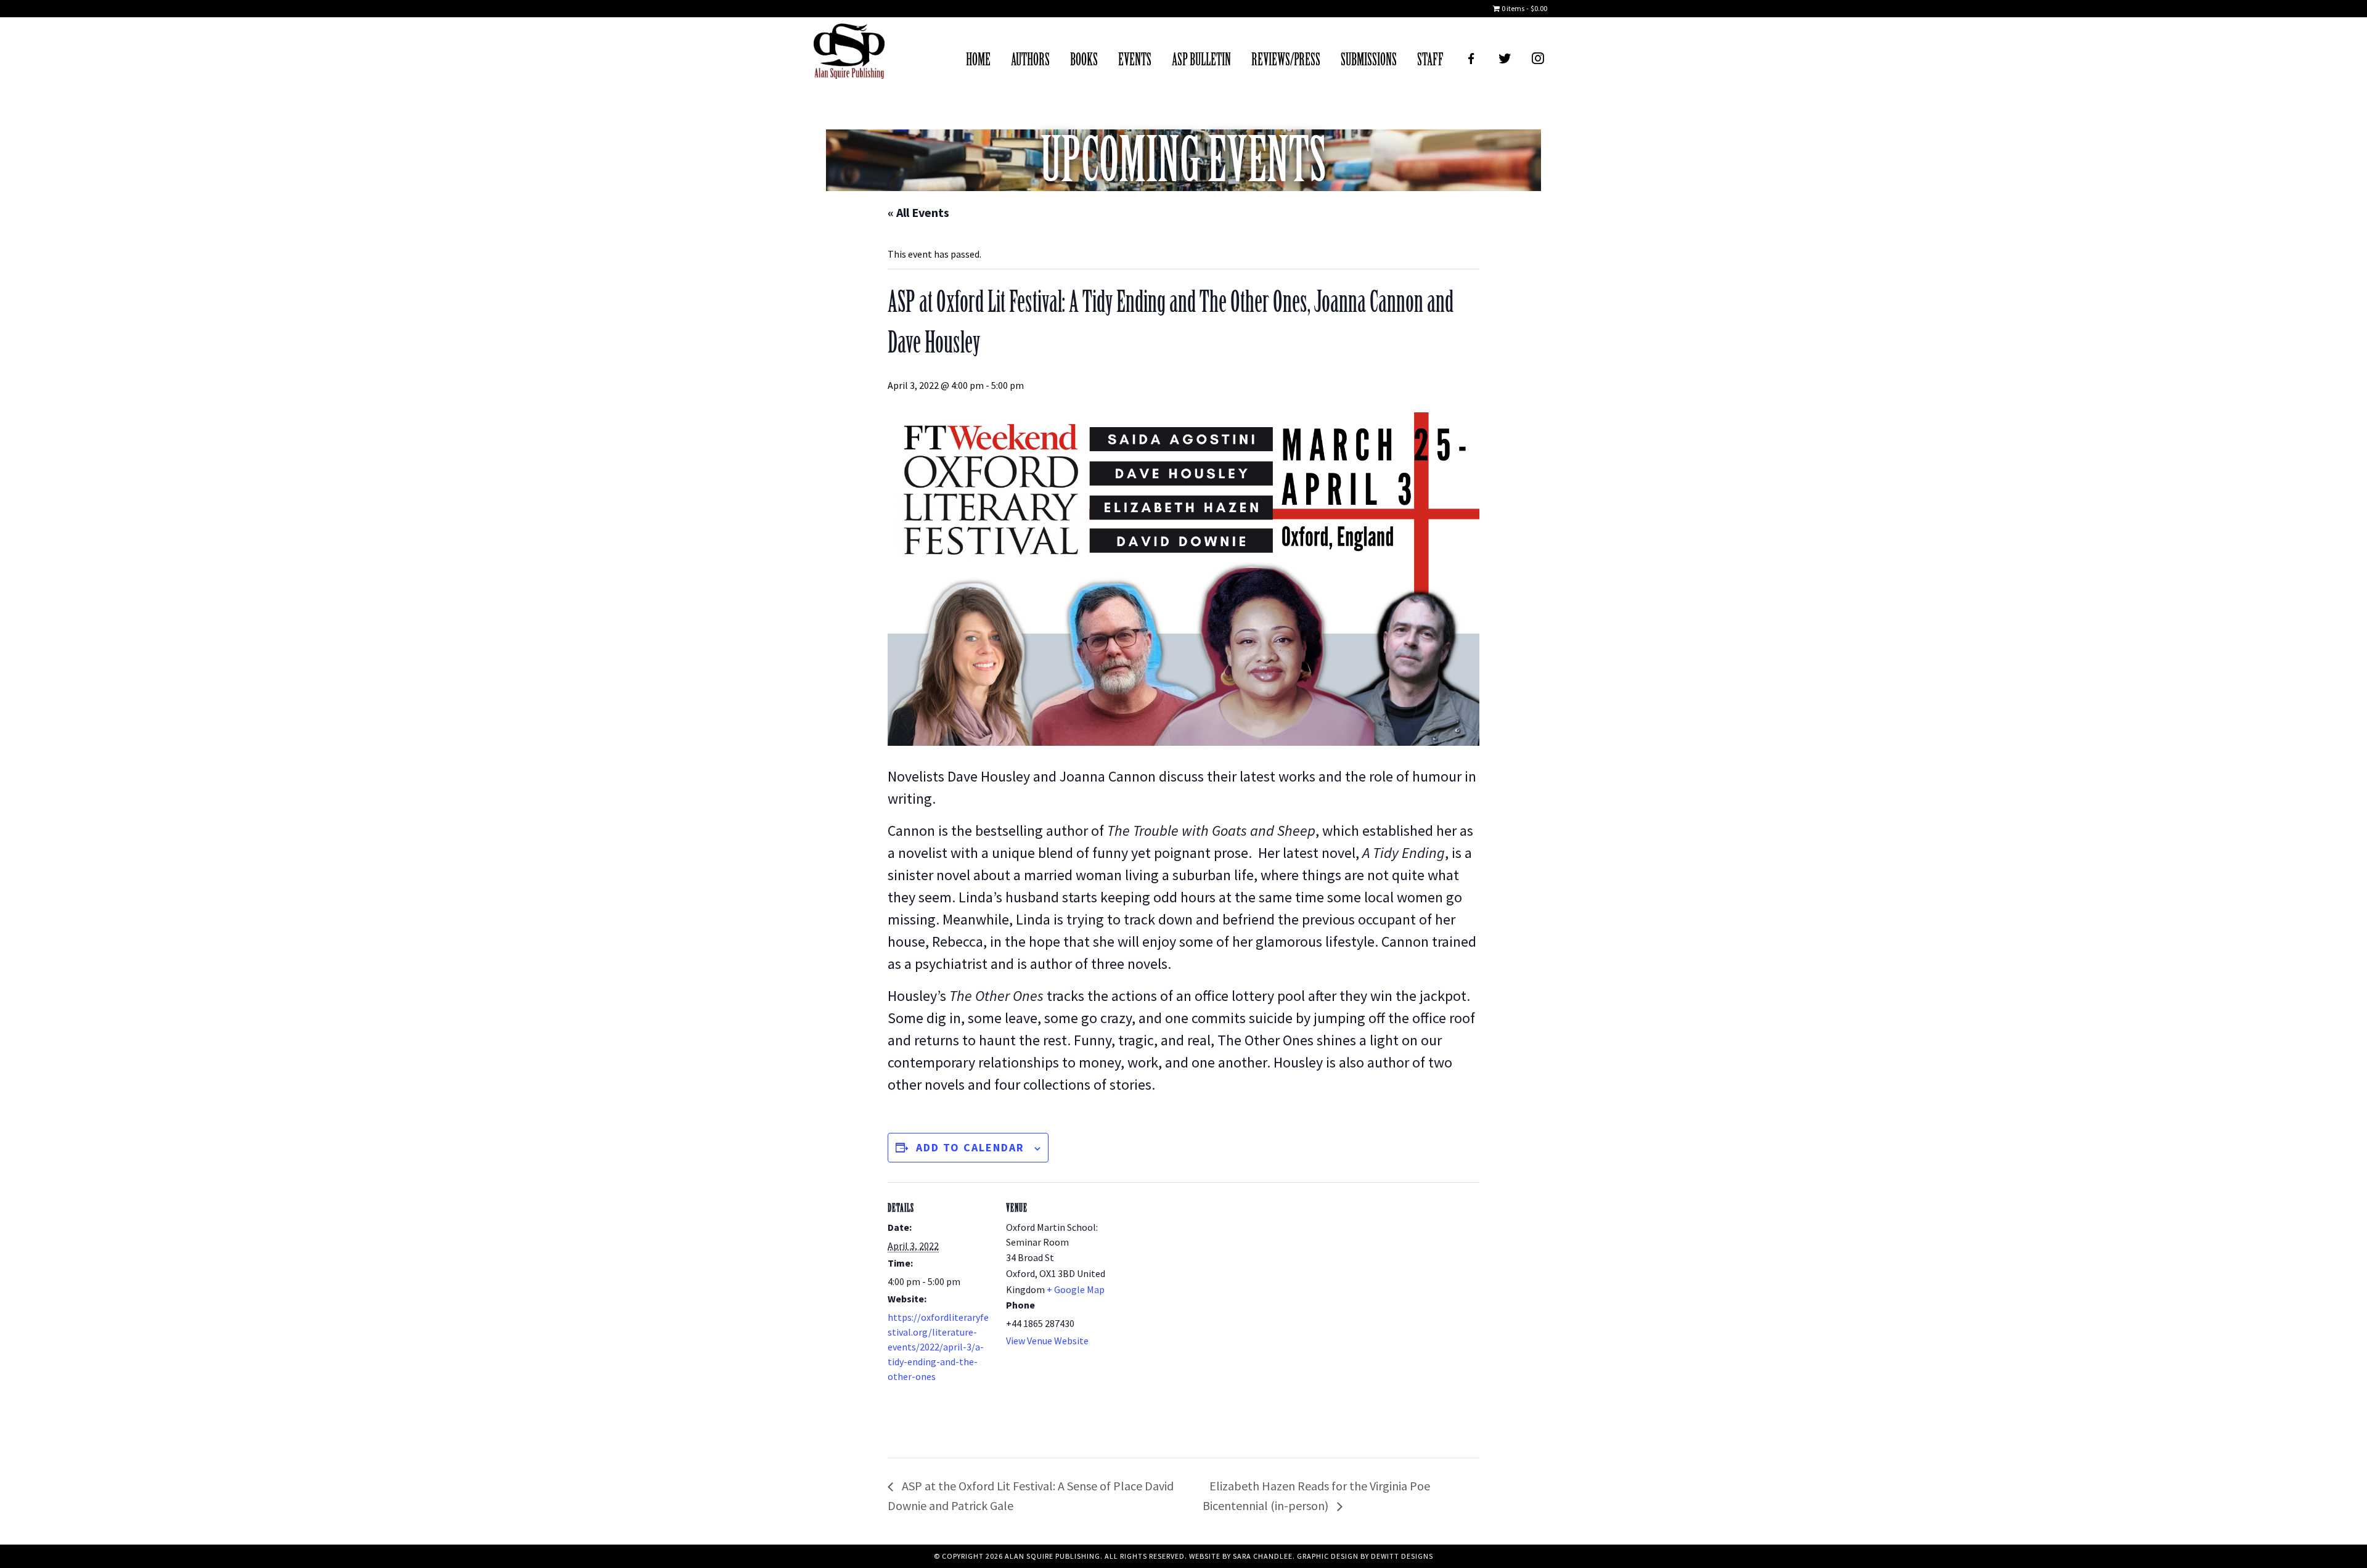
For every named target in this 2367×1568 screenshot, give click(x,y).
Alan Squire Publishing (849, 54)
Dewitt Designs (1402, 1556)
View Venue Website (1047, 1341)
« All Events (918, 212)
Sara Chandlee (1263, 1556)
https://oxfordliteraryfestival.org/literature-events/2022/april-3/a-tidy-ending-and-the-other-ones (938, 1347)
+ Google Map (1076, 1289)
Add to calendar (970, 1147)
